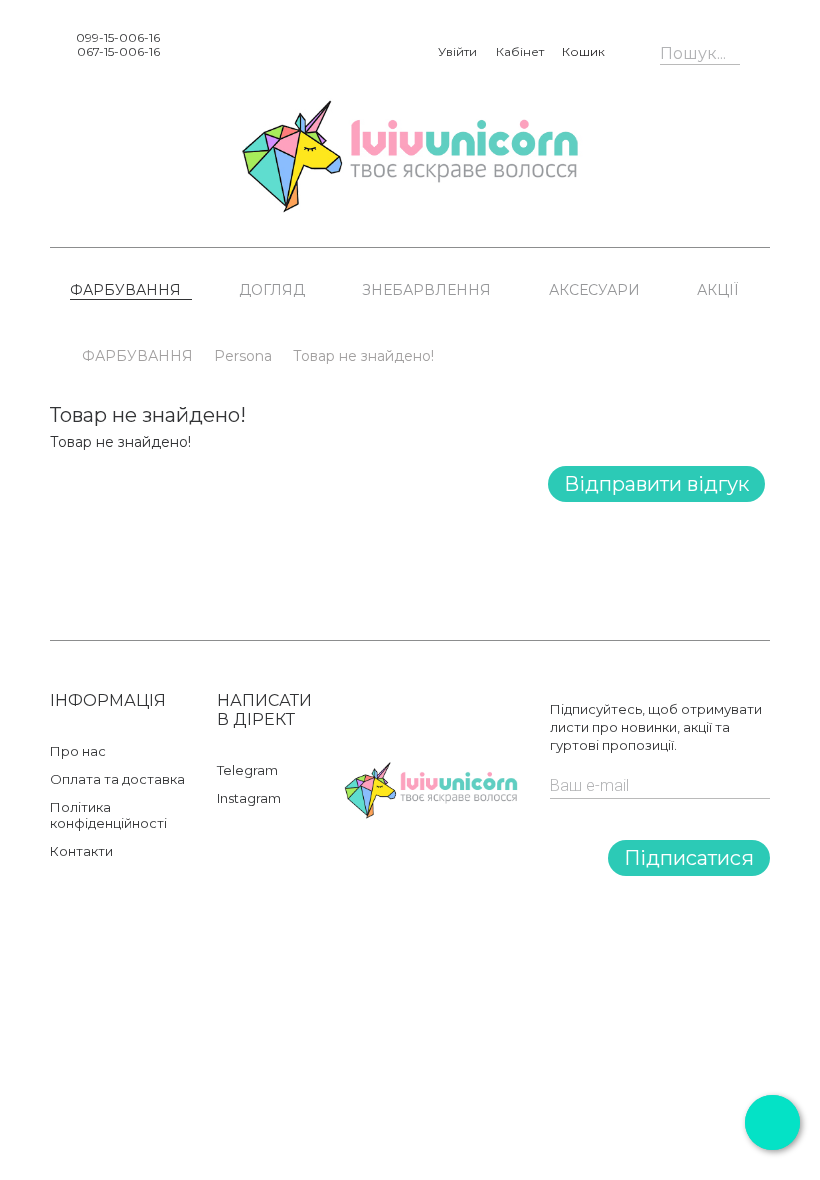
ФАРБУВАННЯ (125, 290)
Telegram (247, 770)
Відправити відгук (656, 484)
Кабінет (520, 52)
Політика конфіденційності (108, 815)
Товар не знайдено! (363, 356)
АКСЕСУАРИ (594, 290)
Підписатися (689, 858)
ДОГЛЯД (272, 290)
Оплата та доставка (117, 779)
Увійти (457, 52)
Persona (243, 356)
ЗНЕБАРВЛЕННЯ (426, 290)
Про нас (78, 751)
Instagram (249, 798)
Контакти (81, 851)
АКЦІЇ (718, 290)
